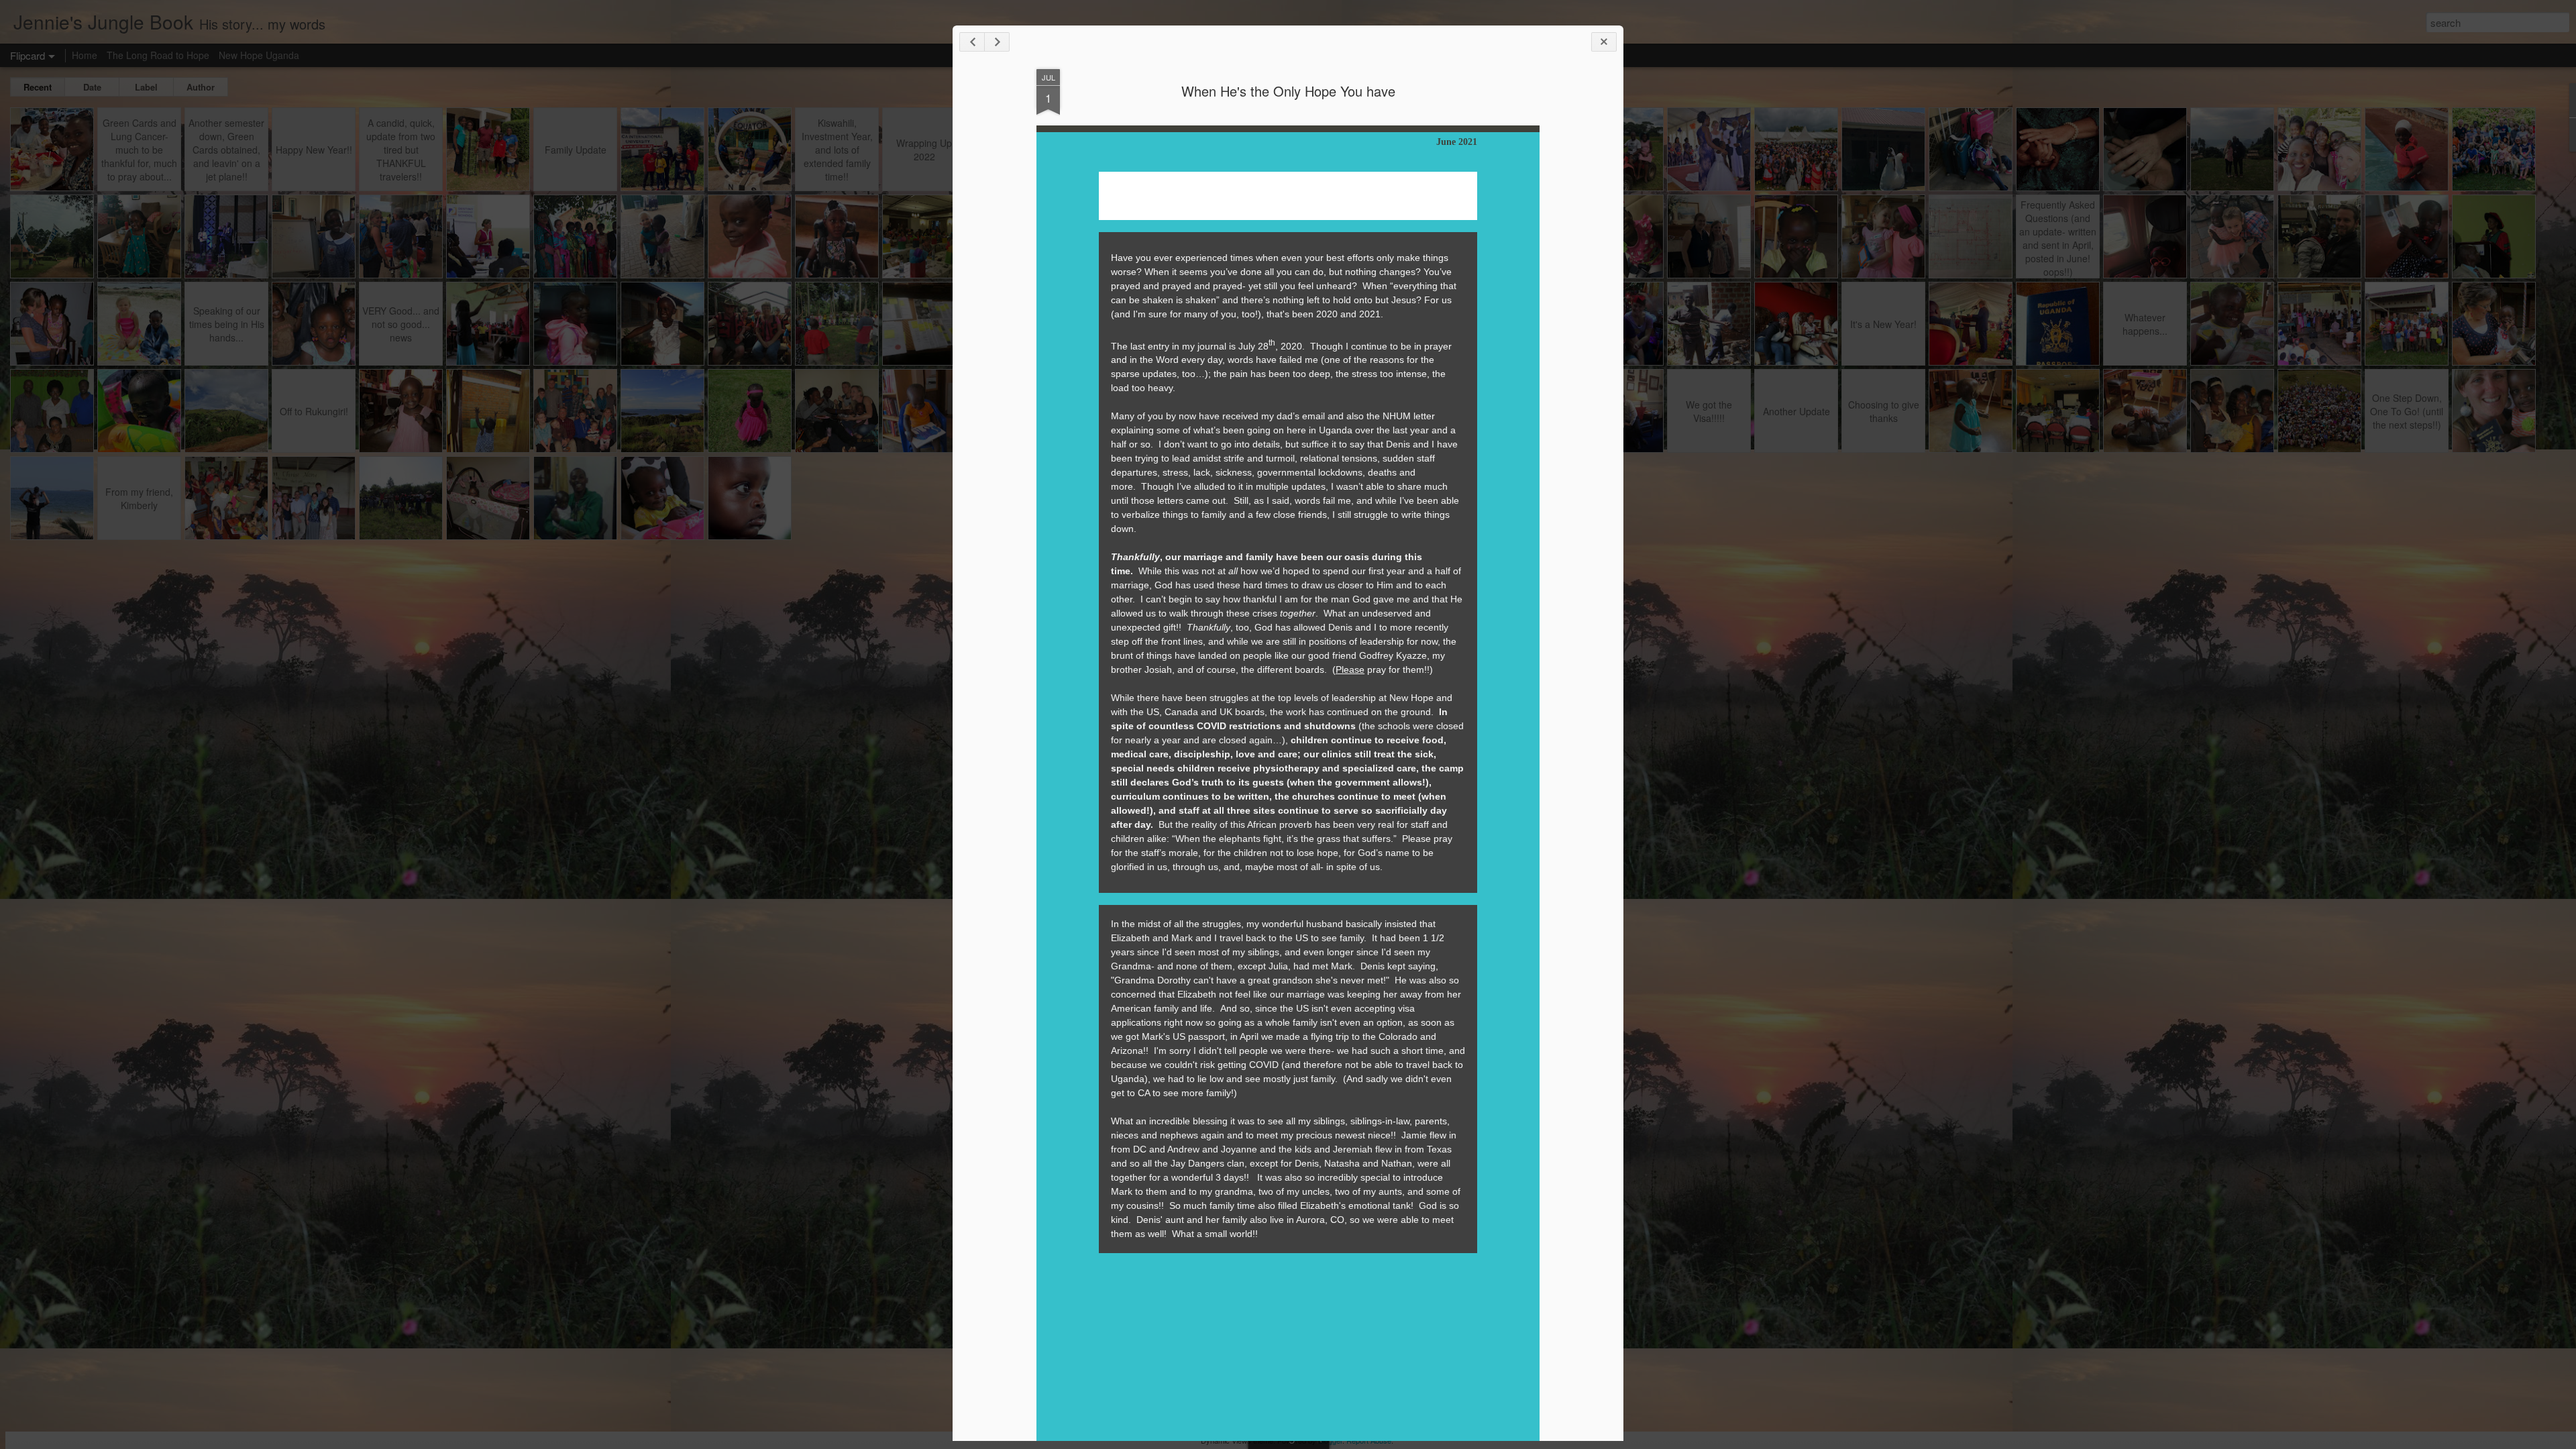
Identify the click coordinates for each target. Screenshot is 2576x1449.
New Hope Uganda (259, 55)
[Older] (997, 42)
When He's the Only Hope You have (1288, 91)
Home (85, 55)
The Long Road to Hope (158, 55)
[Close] (1604, 42)
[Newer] (972, 42)
